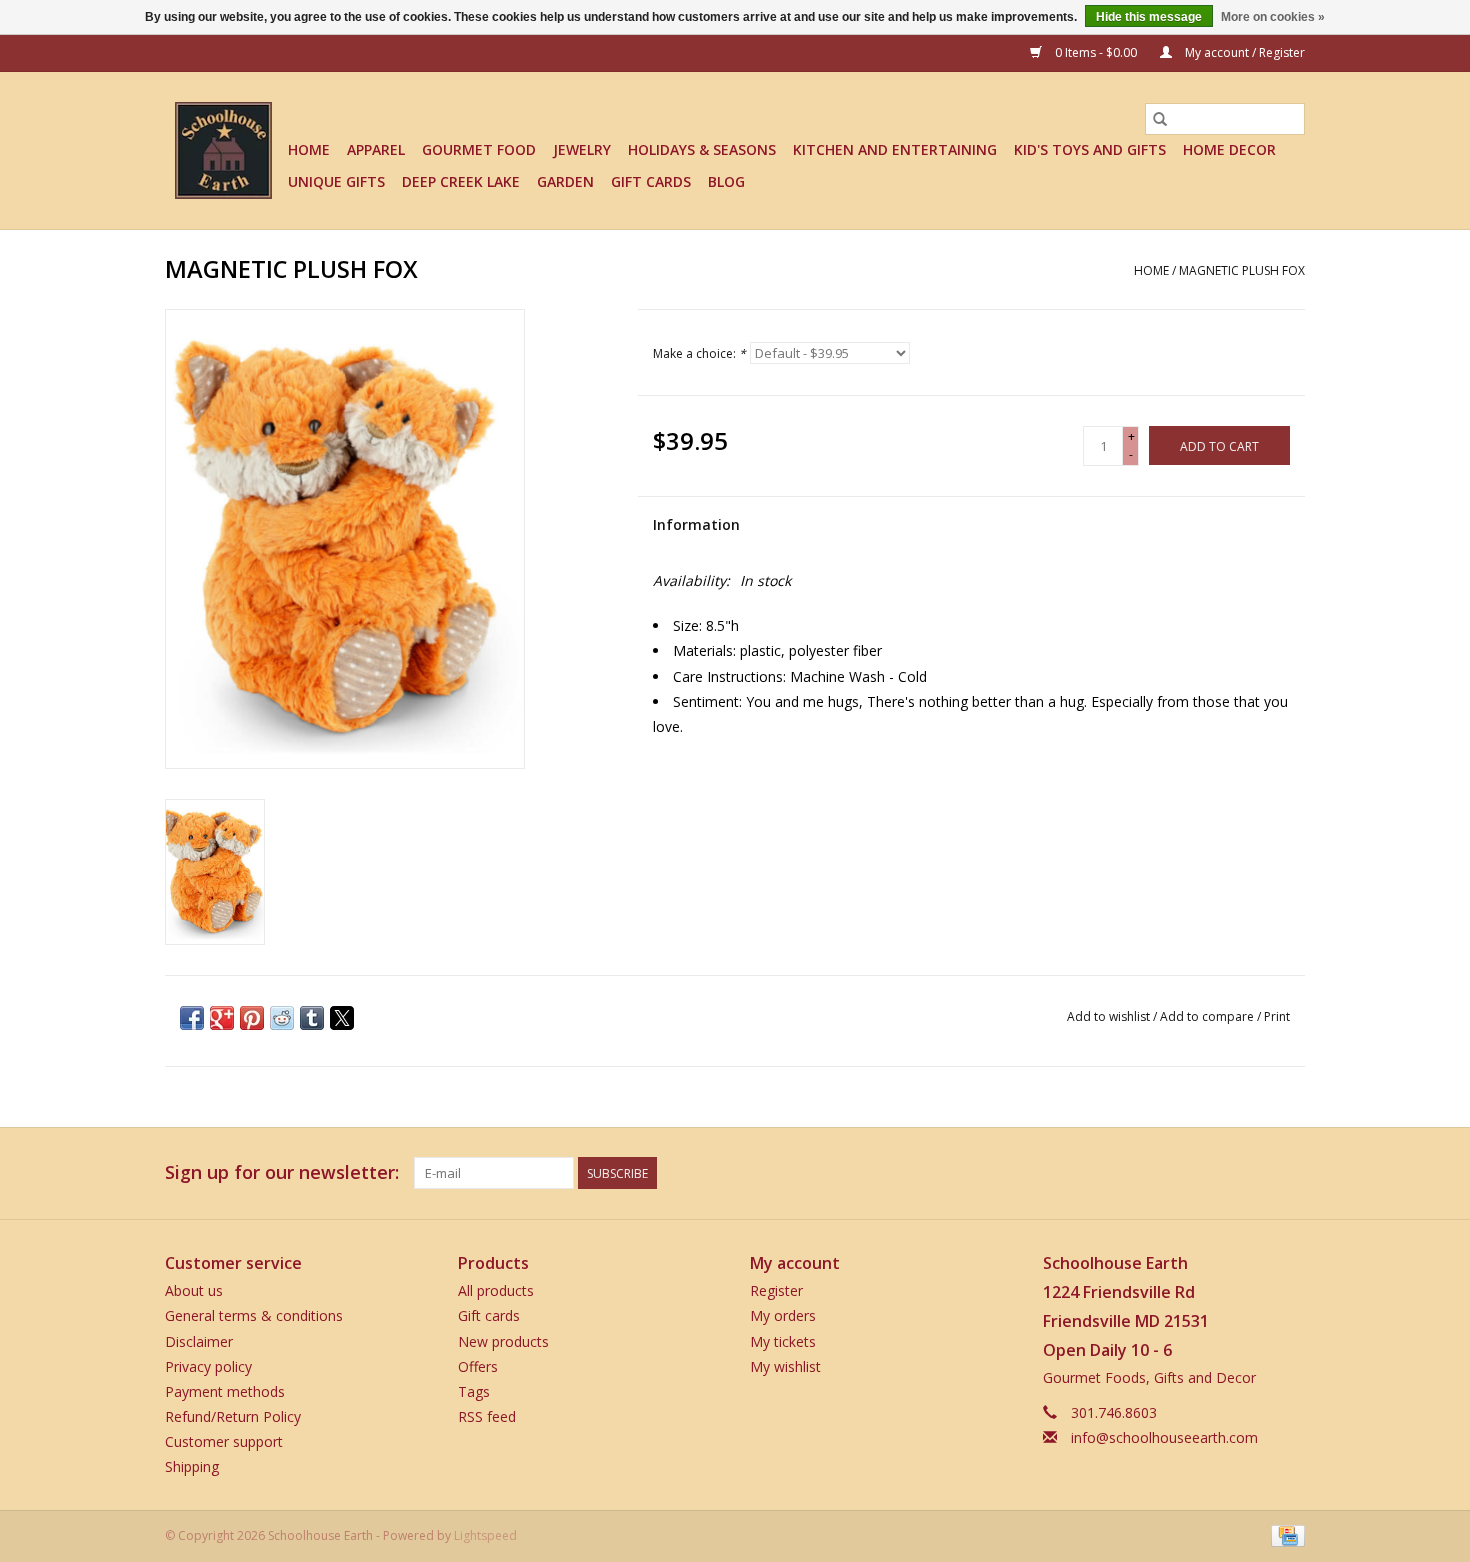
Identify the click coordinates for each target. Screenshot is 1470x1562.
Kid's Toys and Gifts (1090, 149)
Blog (726, 181)
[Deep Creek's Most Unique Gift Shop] (223, 150)
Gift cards (651, 181)
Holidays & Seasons (702, 149)
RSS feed (487, 1416)
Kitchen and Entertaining (895, 149)
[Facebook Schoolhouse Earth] (1181, 1173)
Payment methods (225, 1391)
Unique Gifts (336, 181)
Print (1277, 1016)
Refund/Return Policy (233, 1416)
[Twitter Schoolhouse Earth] (1217, 1173)
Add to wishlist (1110, 1016)
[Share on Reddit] (282, 1018)
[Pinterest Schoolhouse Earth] (1253, 1173)
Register (776, 1290)
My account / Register (1243, 52)
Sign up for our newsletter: (282, 1172)
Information (696, 524)
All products (496, 1290)
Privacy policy (208, 1366)
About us (194, 1290)
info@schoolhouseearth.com (1164, 1437)
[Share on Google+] (222, 1018)
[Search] (1160, 119)
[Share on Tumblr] (312, 1018)
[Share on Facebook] (192, 1018)
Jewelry (582, 149)
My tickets (783, 1341)
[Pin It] (252, 1018)
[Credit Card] (1284, 1534)
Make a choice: (699, 353)
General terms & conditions (254, 1315)
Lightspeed (485, 1535)
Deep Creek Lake (461, 181)
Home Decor (1229, 149)
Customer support (224, 1441)
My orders (783, 1315)
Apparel (376, 149)
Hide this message (1149, 17)
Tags (474, 1391)
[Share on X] (342, 1018)
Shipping (192, 1466)
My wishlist (785, 1366)
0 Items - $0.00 (1096, 52)
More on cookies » (1273, 17)
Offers (478, 1366)
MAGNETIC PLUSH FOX (1242, 270)
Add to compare (1208, 1016)
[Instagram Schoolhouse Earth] (1289, 1173)
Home (309, 149)
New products (503, 1341)
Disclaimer (199, 1341)
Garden (565, 181)
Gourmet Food (479, 149)
